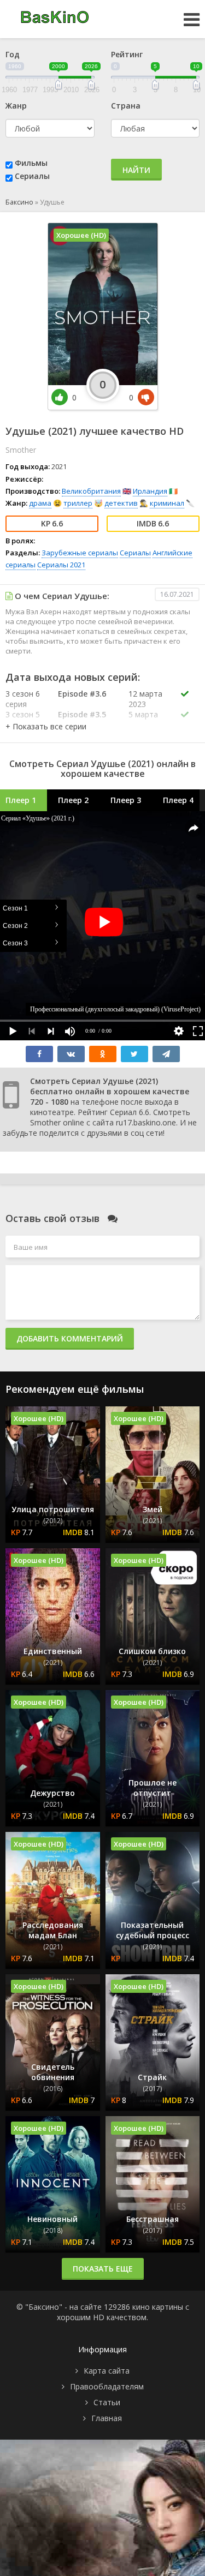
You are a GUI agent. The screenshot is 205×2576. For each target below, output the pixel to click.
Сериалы (32, 176)
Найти (136, 170)
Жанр (16, 106)
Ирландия (150, 491)
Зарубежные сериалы (80, 553)
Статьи (107, 2402)
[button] (46, 726)
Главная (107, 2418)
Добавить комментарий (70, 1338)
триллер (78, 503)
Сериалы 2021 (61, 565)
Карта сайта (107, 2371)
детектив (121, 503)
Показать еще (103, 2269)
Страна (126, 106)
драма (40, 503)
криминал (167, 503)
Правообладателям (107, 2386)
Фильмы (31, 163)
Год (13, 54)
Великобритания (91, 491)
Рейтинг (127, 54)
